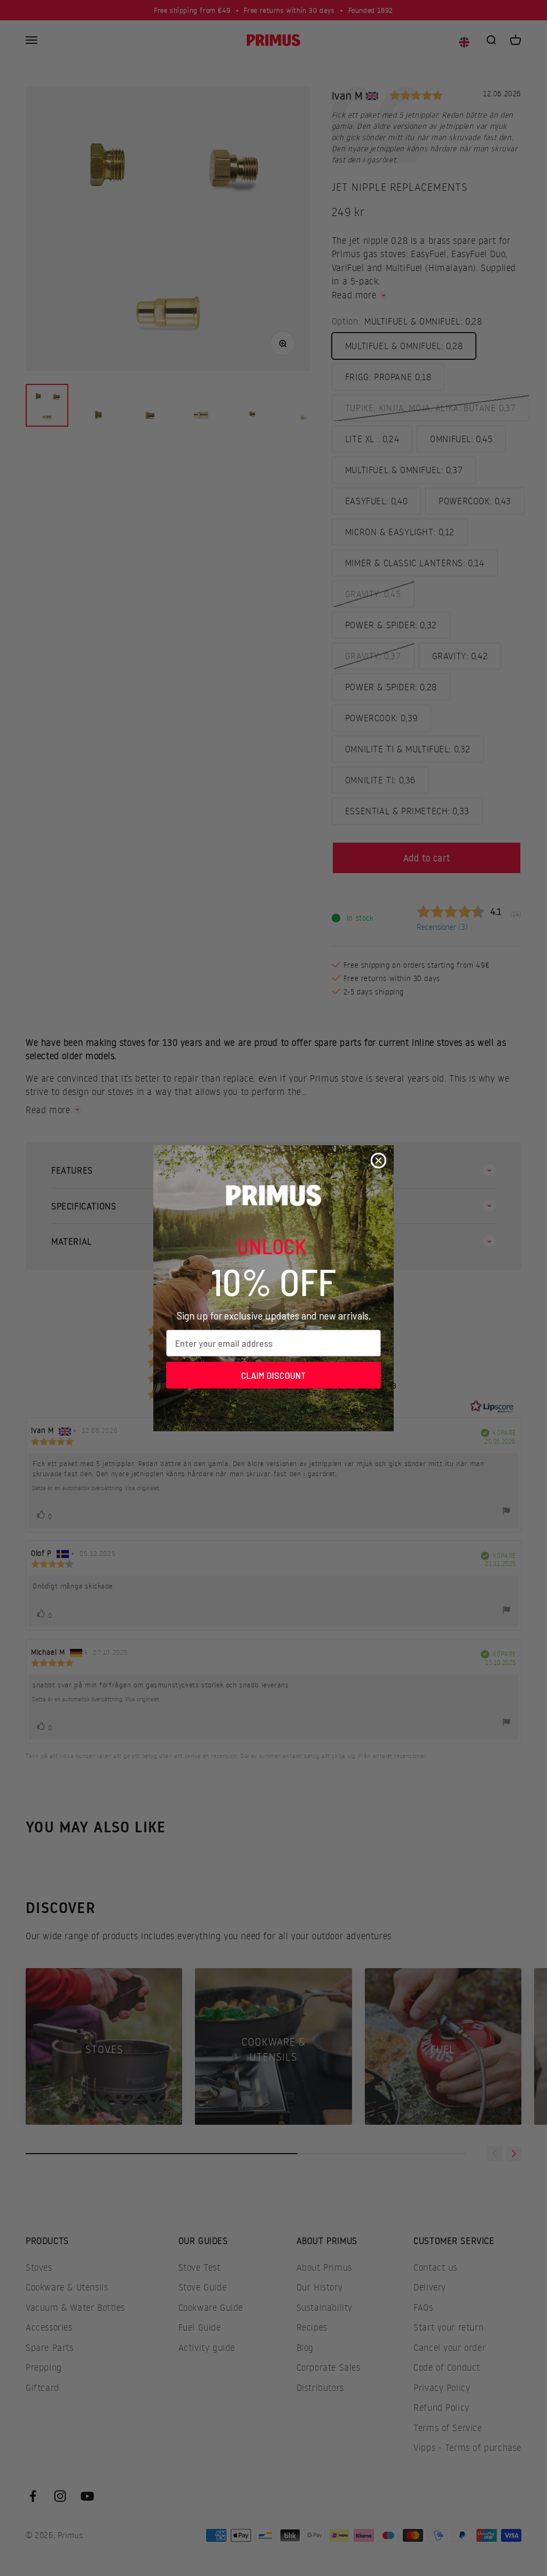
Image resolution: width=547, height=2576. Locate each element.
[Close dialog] (378, 1160)
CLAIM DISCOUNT (273, 1375)
